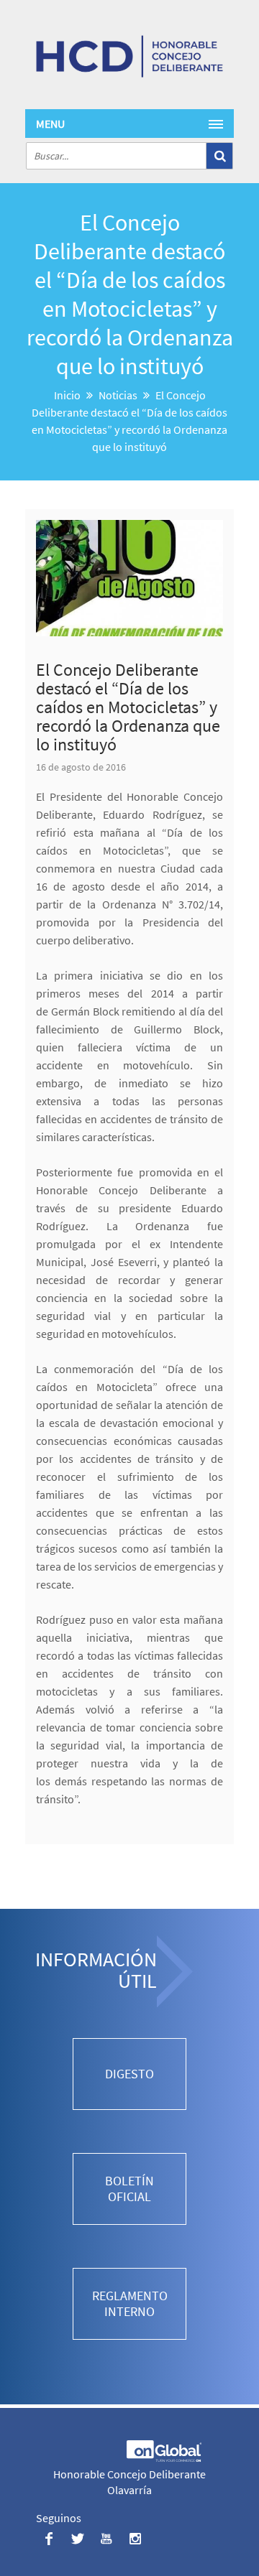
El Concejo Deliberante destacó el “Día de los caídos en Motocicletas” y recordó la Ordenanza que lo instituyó (128, 707)
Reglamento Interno (130, 2303)
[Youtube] (106, 2538)
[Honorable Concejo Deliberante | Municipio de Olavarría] (129, 56)
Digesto (129, 2074)
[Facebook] (49, 2538)
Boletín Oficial (129, 2189)
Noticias (118, 395)
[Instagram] (135, 2538)
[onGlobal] (163, 2458)
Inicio (67, 395)
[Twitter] (77, 2538)
